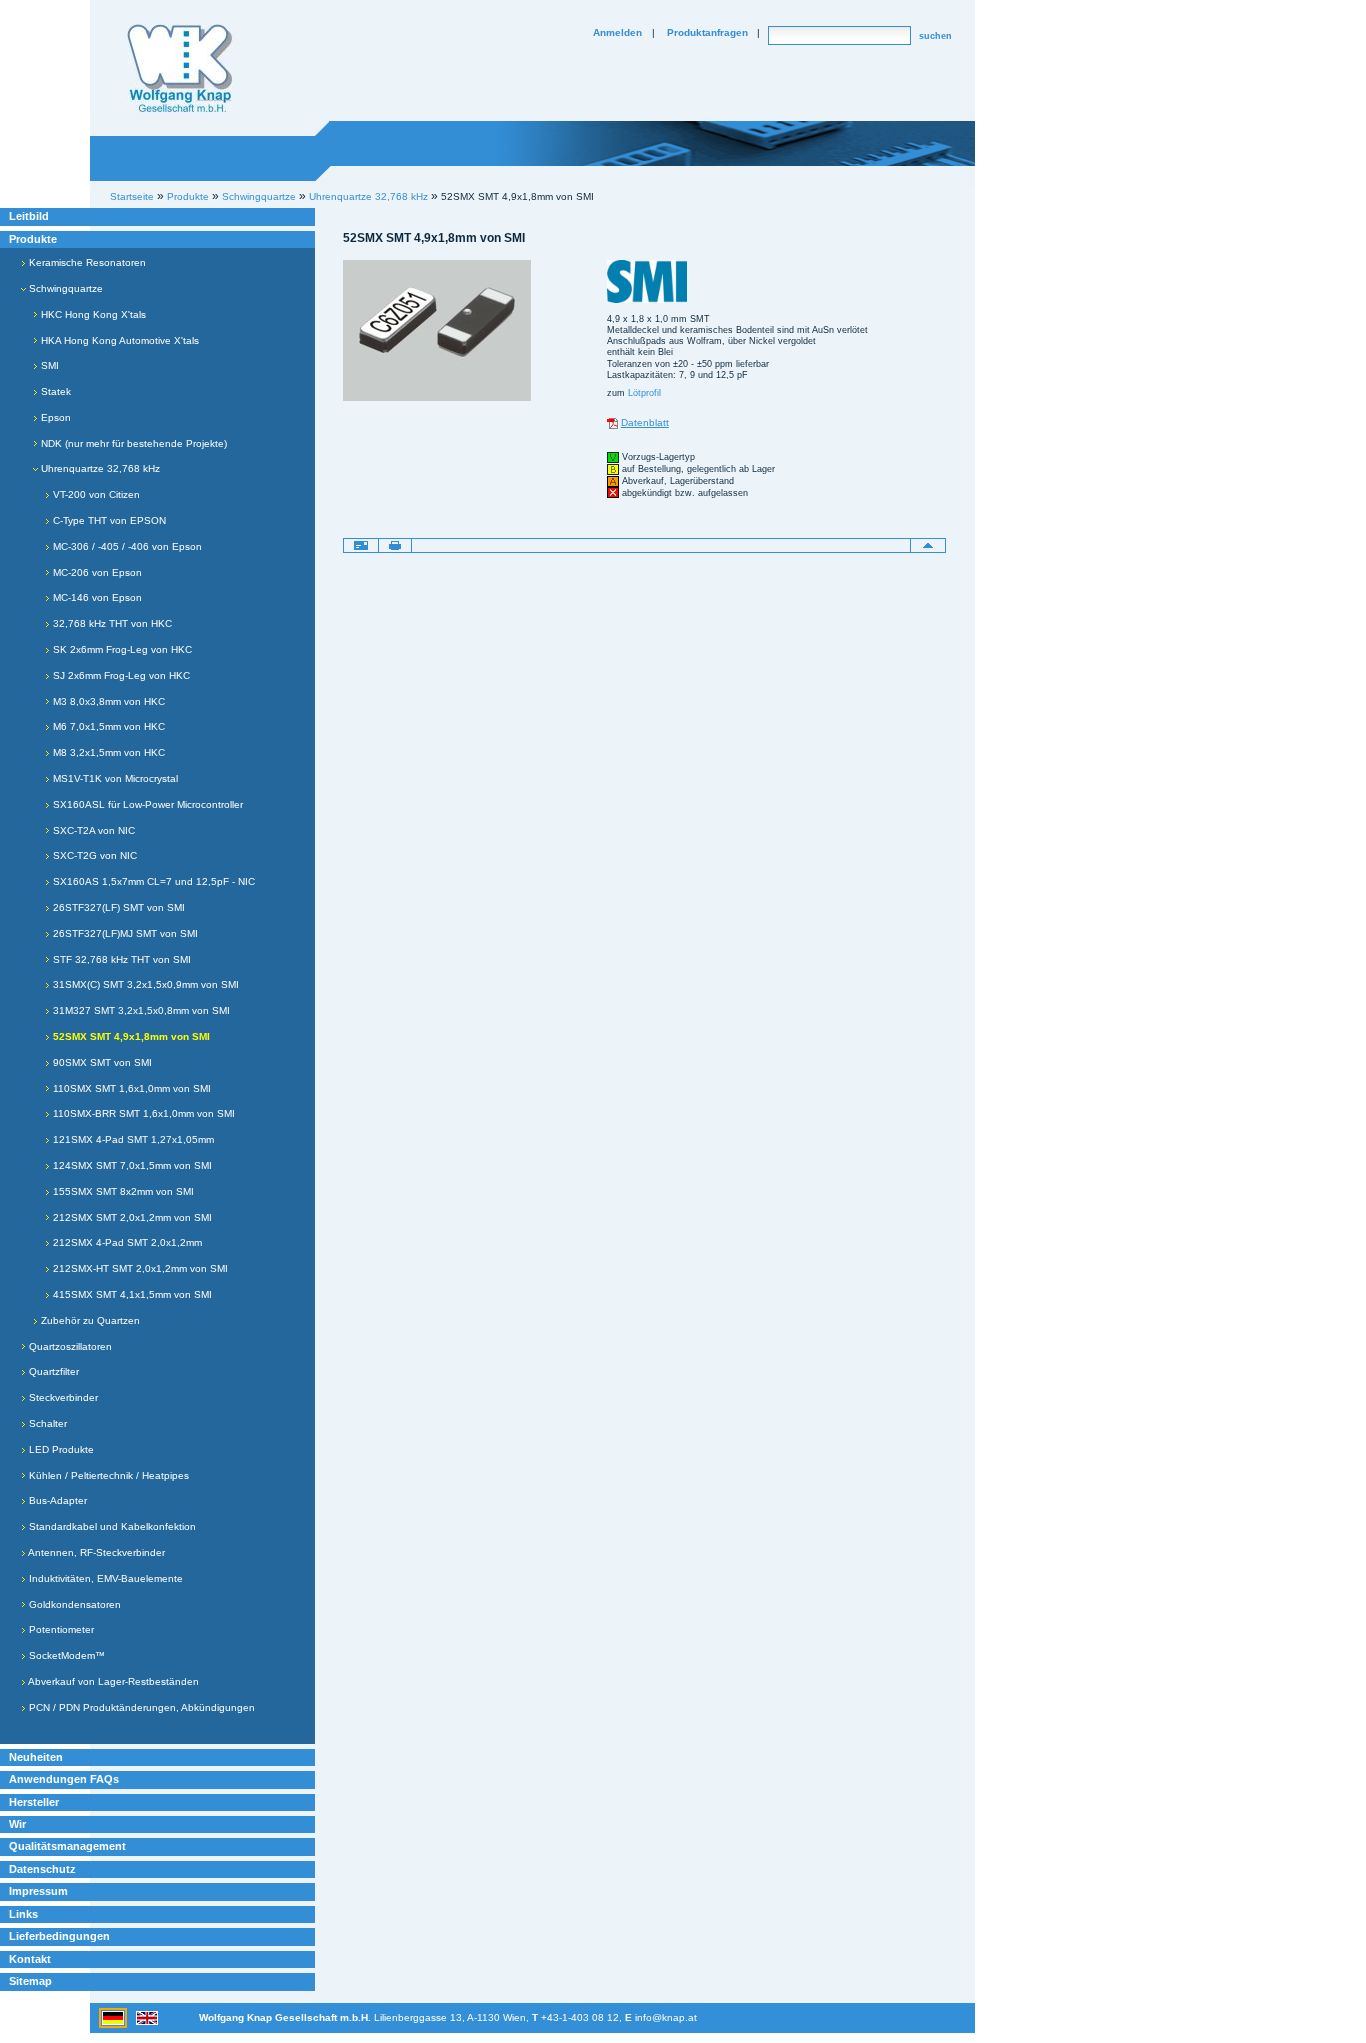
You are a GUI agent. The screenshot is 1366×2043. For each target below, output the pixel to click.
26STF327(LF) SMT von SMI (117, 907)
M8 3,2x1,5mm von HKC (107, 752)
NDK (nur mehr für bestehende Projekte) (132, 443)
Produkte (33, 239)
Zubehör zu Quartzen (89, 1320)
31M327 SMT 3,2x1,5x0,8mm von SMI (140, 1010)
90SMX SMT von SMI (101, 1062)
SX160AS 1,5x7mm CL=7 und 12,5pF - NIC (152, 881)
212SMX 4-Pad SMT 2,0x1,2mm (126, 1242)
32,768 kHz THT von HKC (111, 623)
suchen (935, 36)
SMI (48, 365)
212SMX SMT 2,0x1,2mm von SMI (131, 1217)
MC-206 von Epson (96, 572)
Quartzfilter (52, 1371)
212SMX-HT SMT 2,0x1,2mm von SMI (139, 1268)
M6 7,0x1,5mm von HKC (107, 726)
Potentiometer (60, 1629)
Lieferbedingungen (59, 1936)
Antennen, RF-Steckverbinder (95, 1552)
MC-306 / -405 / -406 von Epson (126, 546)
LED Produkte (60, 1449)
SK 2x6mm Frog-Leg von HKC (121, 649)
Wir (17, 1824)
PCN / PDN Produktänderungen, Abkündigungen (140, 1707)
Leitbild (29, 216)
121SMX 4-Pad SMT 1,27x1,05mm (132, 1139)
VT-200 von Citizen (95, 494)
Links (23, 1914)
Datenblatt (645, 422)
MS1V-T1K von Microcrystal (114, 778)
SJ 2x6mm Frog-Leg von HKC (120, 675)
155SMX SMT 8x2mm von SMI (122, 1191)
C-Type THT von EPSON (108, 520)
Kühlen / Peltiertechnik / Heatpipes (107, 1475)
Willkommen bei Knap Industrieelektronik (180, 69)
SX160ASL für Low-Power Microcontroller (146, 804)
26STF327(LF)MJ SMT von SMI (124, 933)
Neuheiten (36, 1757)
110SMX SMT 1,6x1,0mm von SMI (130, 1088)
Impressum (38, 1891)
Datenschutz (42, 1869)
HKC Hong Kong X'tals (92, 314)
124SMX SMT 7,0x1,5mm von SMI (131, 1165)
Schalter (46, 1423)
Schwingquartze (64, 288)
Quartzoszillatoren (69, 1346)
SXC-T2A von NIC (92, 830)
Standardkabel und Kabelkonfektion (111, 1526)
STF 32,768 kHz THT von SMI (120, 959)
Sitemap (30, 1981)
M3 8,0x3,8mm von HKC (107, 701)
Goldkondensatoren (73, 1604)
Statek (54, 391)
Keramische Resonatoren (86, 262)
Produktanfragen (707, 32)
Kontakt (30, 1959)
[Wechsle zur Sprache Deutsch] (114, 2016)
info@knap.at (666, 2017)
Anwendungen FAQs (64, 1779)
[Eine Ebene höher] (928, 545)
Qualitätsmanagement (67, 1846)
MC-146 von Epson (96, 597)
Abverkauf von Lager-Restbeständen (112, 1681)
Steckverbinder (62, 1397)
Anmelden (617, 32)
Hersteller (34, 1802)
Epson (54, 417)
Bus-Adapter (56, 1500)
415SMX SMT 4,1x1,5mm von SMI (131, 1294)
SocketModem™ (65, 1655)
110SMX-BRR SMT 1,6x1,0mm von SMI (142, 1113)
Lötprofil (644, 393)
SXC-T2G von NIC (93, 855)
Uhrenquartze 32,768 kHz (368, 196)
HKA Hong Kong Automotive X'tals (118, 340)
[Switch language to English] (147, 2016)
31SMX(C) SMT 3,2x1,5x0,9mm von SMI (144, 984)
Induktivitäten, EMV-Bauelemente (104, 1578)
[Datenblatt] (612, 422)
